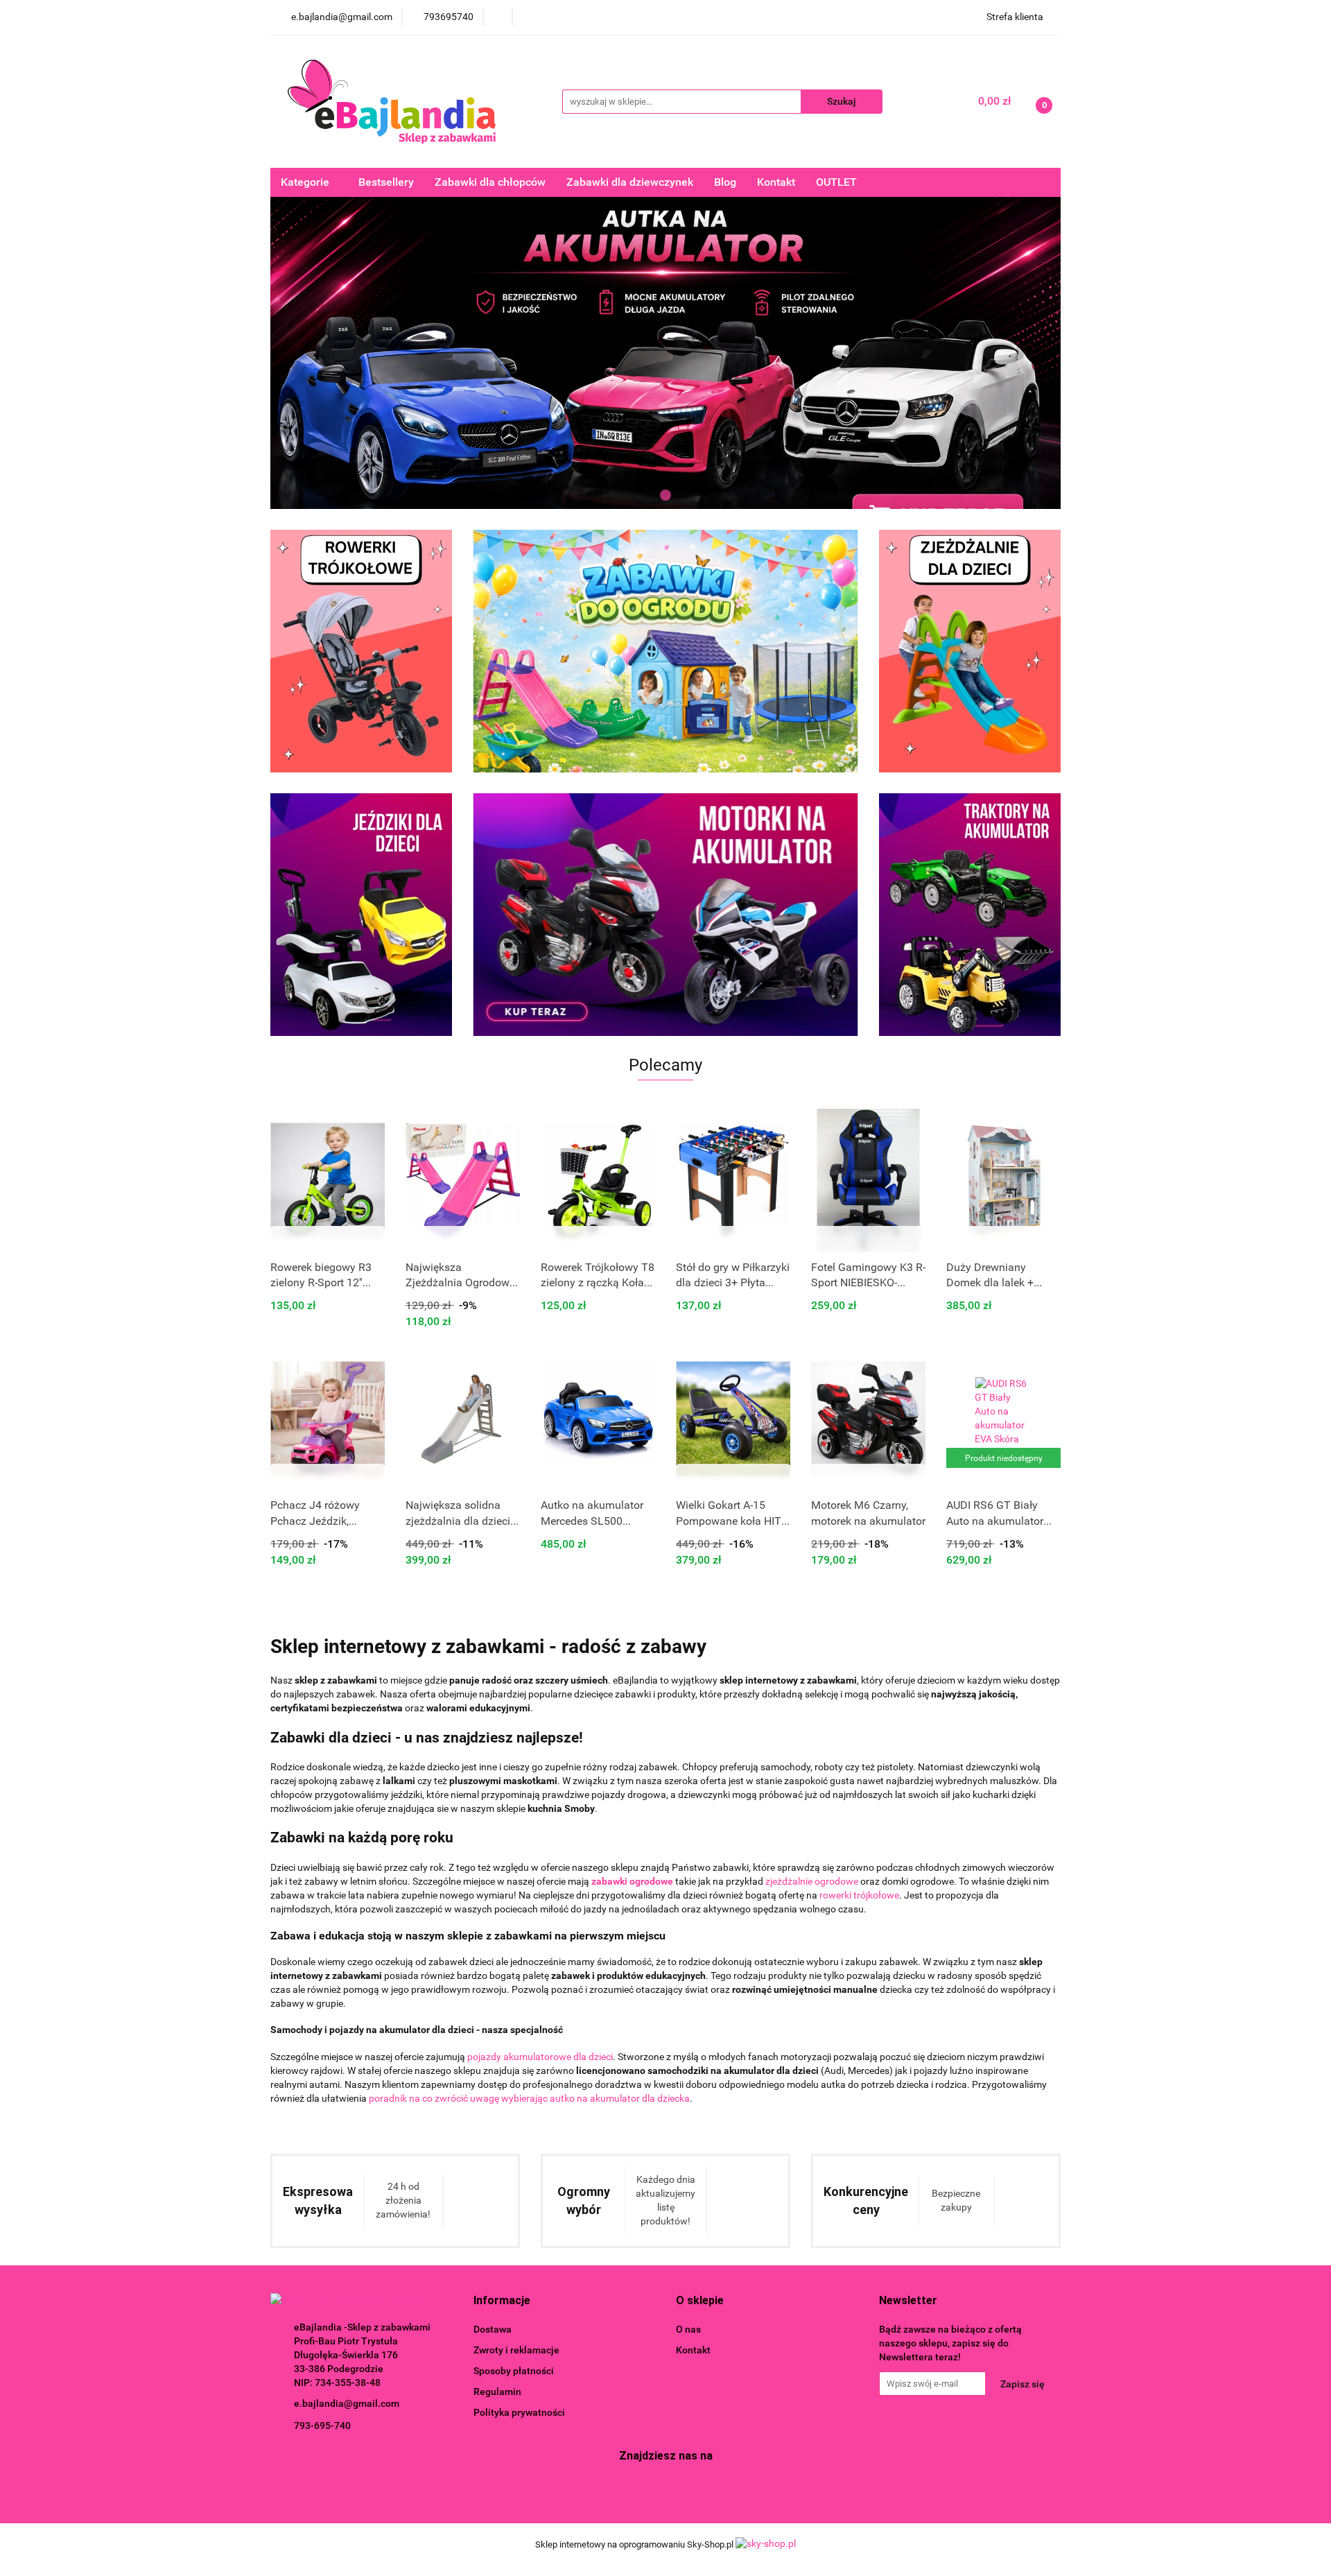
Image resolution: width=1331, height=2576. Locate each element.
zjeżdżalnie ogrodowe (812, 1881)
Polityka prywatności (519, 2412)
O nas (688, 2329)
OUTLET (836, 182)
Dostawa (493, 2329)
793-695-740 (322, 2426)
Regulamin (497, 2392)
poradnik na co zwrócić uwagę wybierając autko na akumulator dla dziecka (529, 2098)
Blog (725, 182)
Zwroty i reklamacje (516, 2350)
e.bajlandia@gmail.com (347, 2403)
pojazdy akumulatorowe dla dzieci (540, 2057)
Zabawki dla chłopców (490, 182)
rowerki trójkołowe (859, 1895)
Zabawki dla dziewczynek (630, 182)
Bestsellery (386, 182)
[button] (502, 2301)
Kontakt (776, 182)
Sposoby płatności (514, 2371)
